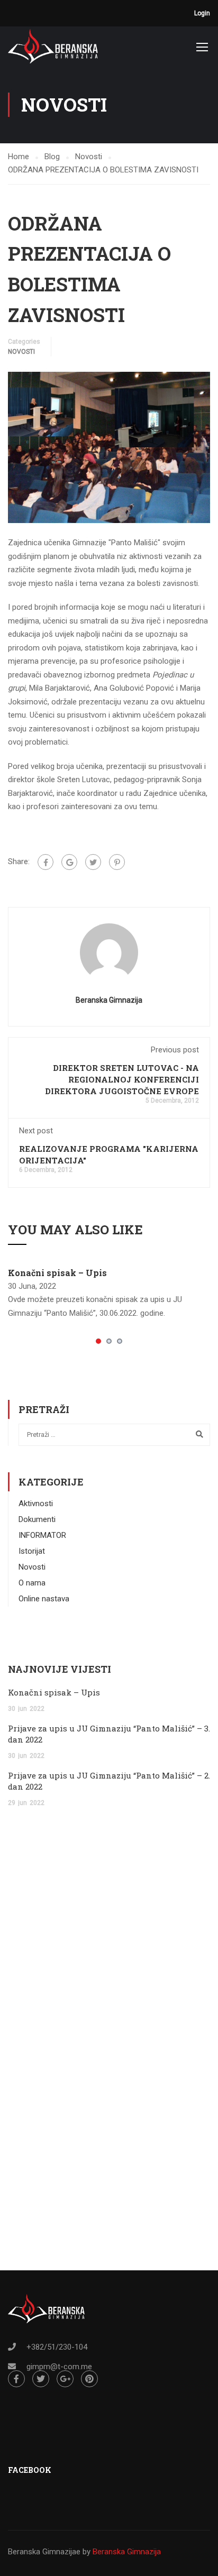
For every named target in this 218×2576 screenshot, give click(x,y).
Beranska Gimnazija (109, 1000)
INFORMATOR (42, 1535)
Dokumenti (37, 1519)
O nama (32, 1583)
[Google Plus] (69, 862)
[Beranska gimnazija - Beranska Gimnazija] (53, 46)
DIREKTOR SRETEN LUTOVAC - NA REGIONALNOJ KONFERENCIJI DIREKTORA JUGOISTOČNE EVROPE (122, 1079)
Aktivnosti (36, 1504)
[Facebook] (46, 862)
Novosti (21, 352)
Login (202, 13)
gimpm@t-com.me (59, 2367)
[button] (98, 1341)
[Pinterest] (117, 862)
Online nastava (44, 1599)
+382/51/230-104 (57, 2347)
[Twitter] (93, 862)
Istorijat (32, 1551)
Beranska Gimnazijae (44, 2552)
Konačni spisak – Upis (57, 1273)
